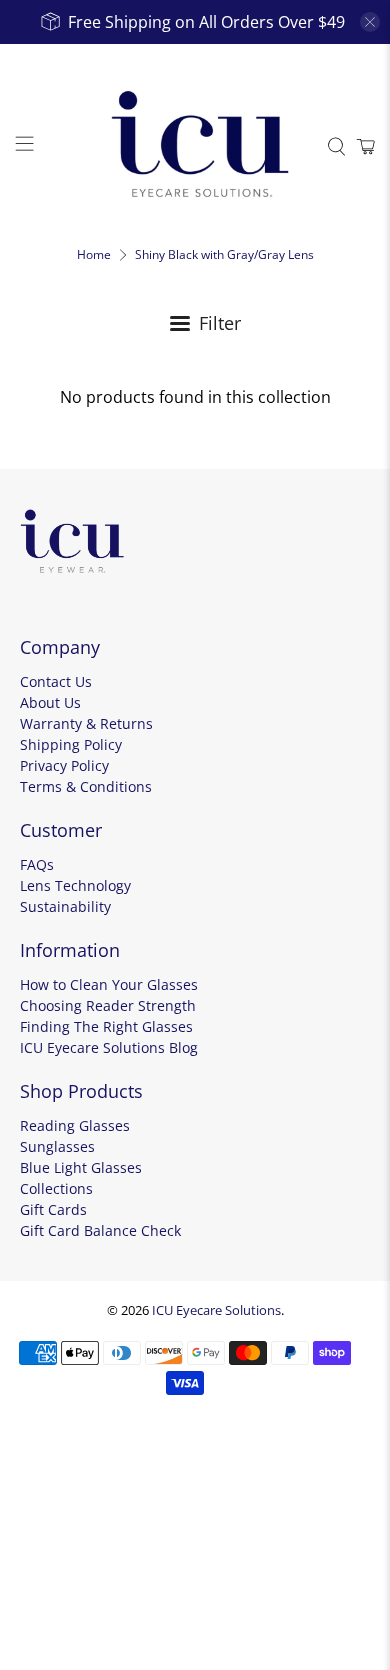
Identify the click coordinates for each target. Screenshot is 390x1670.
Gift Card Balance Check (100, 1230)
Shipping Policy (71, 744)
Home (94, 255)
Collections (56, 1188)
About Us (50, 702)
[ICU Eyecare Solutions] (195, 146)
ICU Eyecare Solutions (216, 1310)
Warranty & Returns (86, 723)
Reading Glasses (75, 1125)
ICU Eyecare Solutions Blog (109, 1047)
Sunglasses (57, 1146)
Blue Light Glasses (81, 1167)
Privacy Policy (64, 765)
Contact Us (56, 681)
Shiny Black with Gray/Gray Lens (224, 255)
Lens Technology (75, 885)
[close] (370, 22)
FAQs (37, 864)
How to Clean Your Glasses (109, 984)
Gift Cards (53, 1209)
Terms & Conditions (86, 786)
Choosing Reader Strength (108, 1005)
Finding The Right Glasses (106, 1026)
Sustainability (65, 906)
